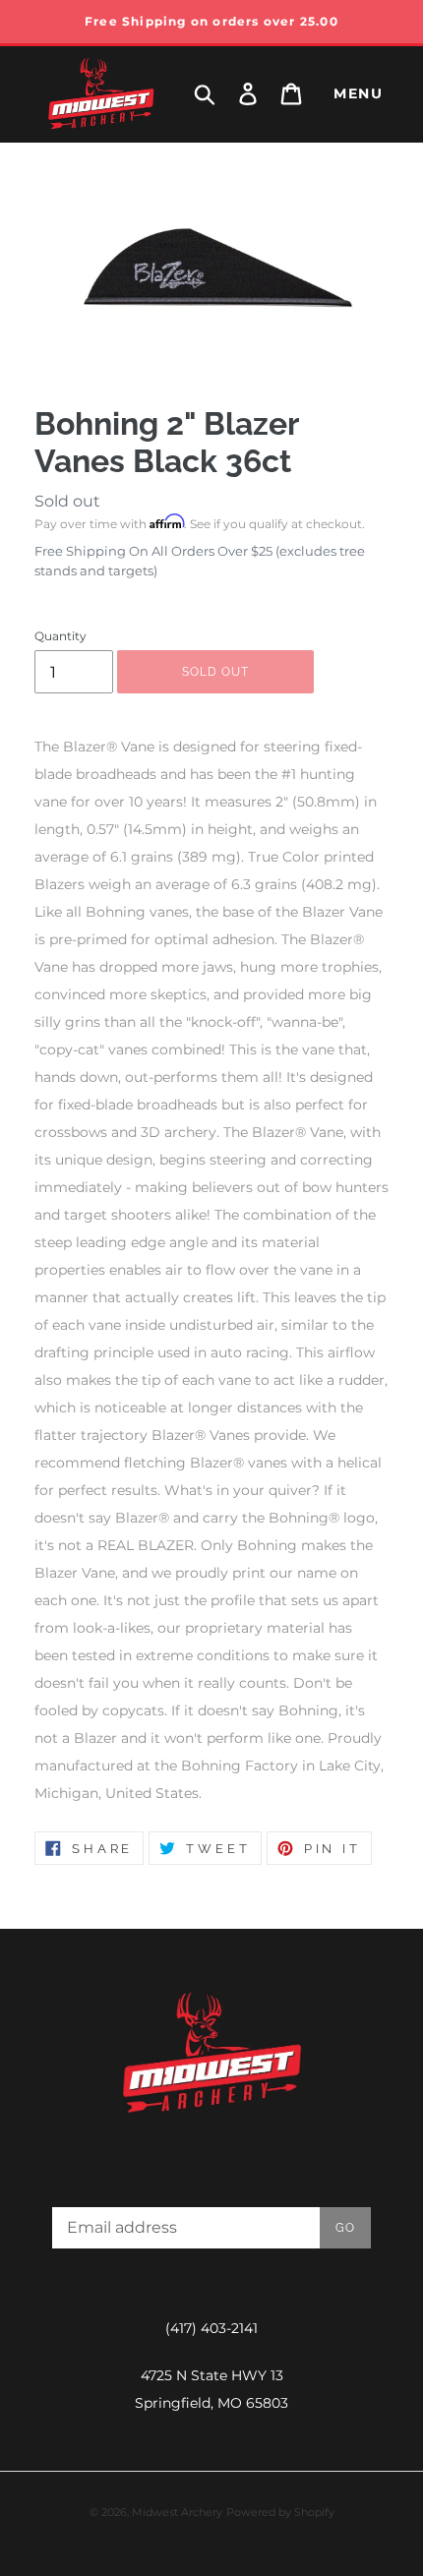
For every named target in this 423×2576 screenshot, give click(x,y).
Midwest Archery (177, 2512)
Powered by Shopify (280, 2512)
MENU (358, 93)
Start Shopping (211, 632)
